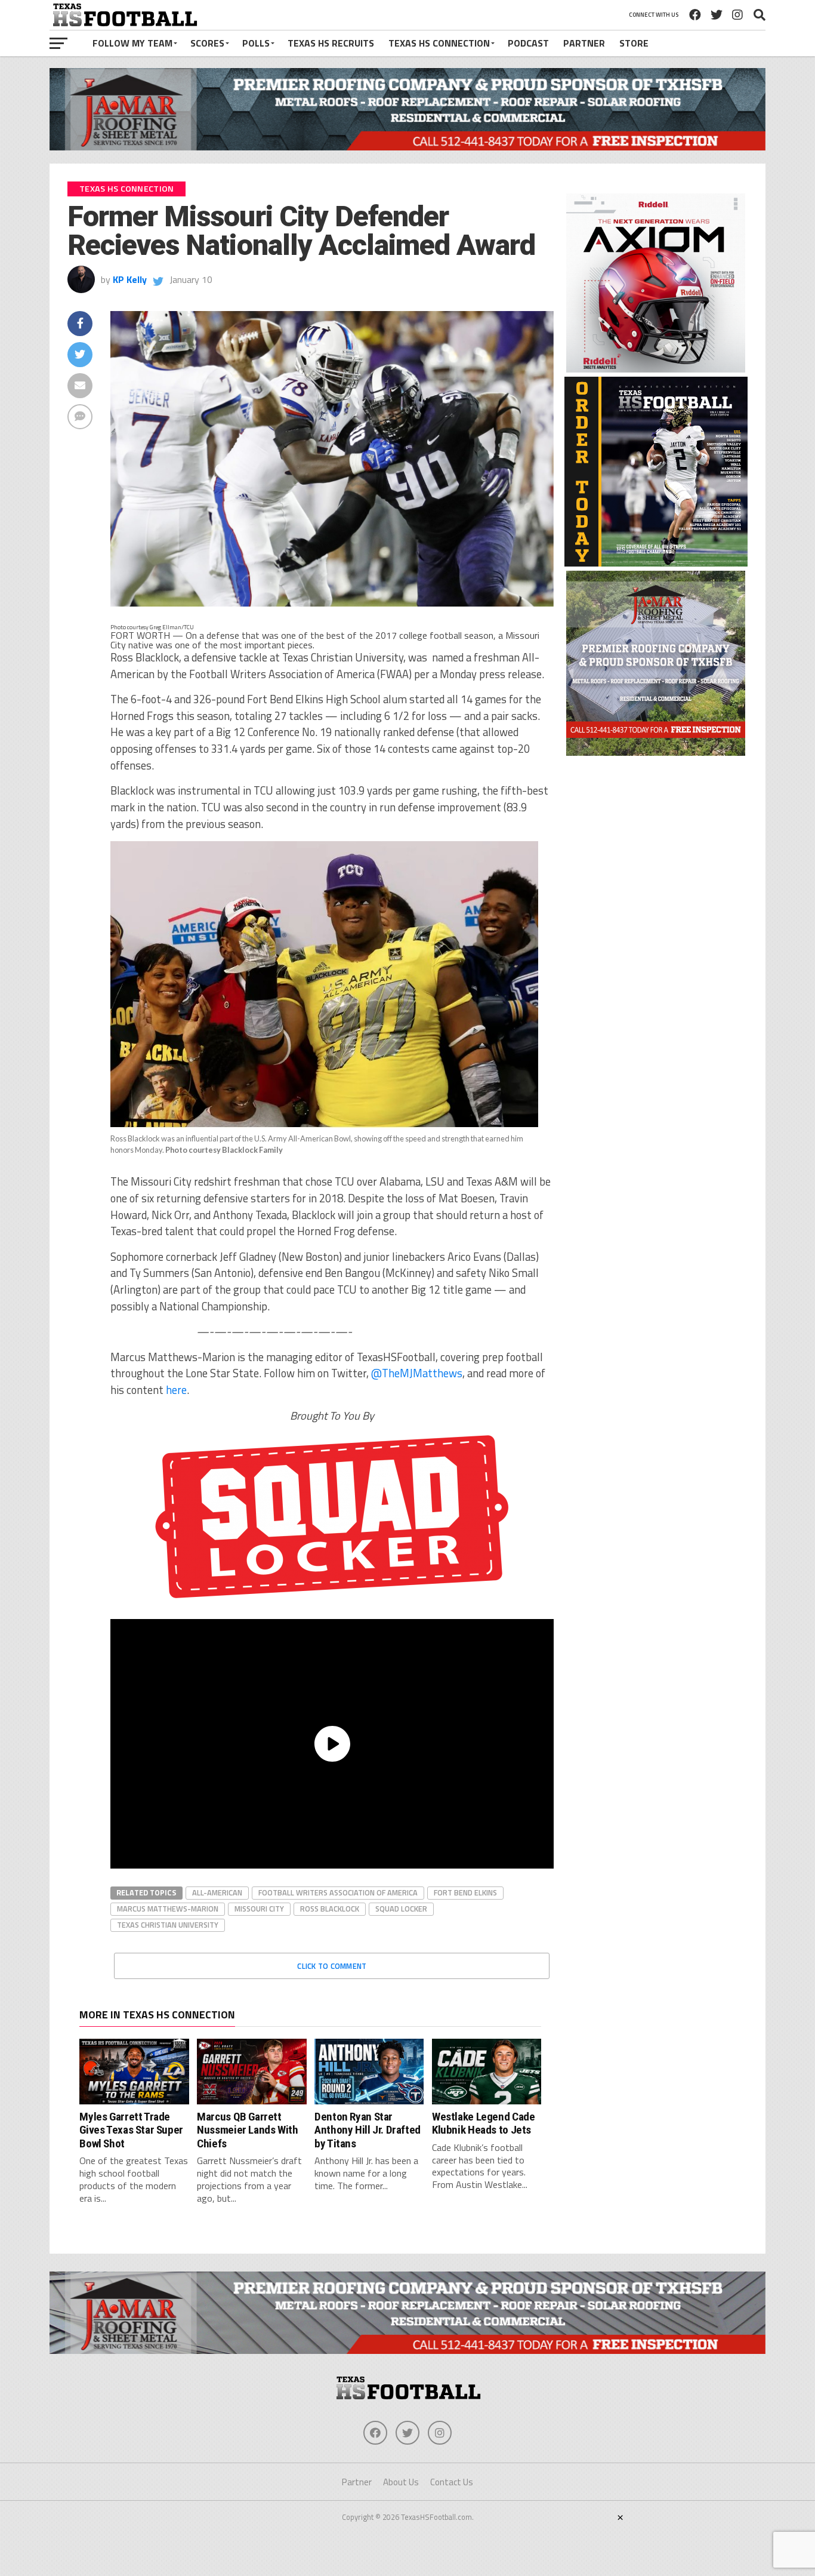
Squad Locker (401, 1909)
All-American (217, 1892)
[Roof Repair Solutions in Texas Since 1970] (407, 147)
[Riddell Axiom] (656, 369)
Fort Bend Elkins (465, 1892)
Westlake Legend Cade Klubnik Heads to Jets (483, 2123)
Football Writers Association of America (338, 1892)
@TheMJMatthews (417, 1373)
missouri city (259, 1909)
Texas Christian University (168, 1925)
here (176, 1390)
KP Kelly (130, 279)
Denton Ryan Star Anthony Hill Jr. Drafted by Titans (368, 2130)
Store (634, 43)
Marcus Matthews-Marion (168, 1909)
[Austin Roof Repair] (656, 752)
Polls (256, 43)
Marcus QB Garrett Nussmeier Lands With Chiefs (247, 2130)
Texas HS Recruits (331, 43)
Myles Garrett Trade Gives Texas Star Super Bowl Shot (131, 2130)
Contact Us (452, 2482)
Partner (584, 43)
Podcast (528, 43)
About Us (401, 2482)
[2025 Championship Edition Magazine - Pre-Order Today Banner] (656, 563)
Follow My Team (132, 43)
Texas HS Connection (439, 43)
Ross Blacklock (330, 1909)
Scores (207, 43)
